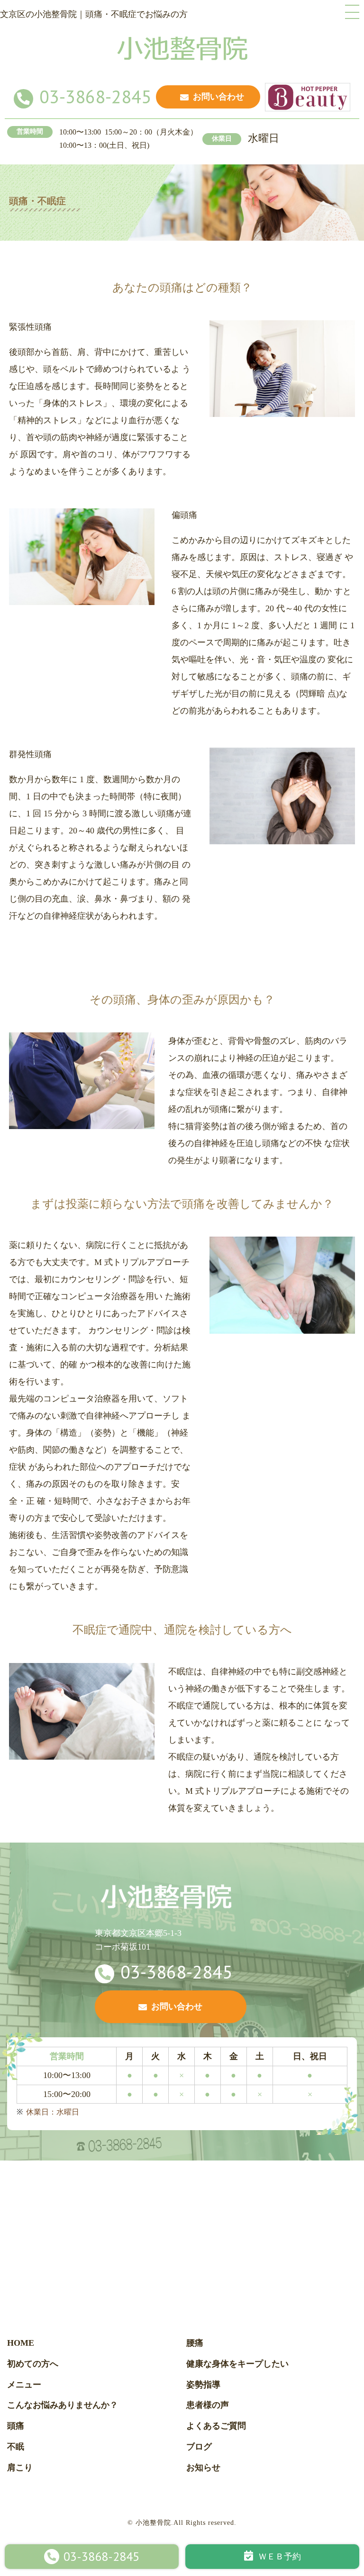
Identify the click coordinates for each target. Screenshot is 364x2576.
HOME (21, 2343)
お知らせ (203, 2468)
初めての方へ (33, 2364)
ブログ (199, 2447)
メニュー (24, 2385)
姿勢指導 (203, 2385)
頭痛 (16, 2426)
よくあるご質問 (216, 2426)
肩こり (20, 2468)
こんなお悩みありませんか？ (63, 2405)
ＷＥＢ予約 (280, 2557)
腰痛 (195, 2343)
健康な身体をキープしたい (237, 2364)
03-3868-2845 (95, 96)
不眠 (16, 2447)
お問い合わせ (218, 97)
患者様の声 (208, 2405)
